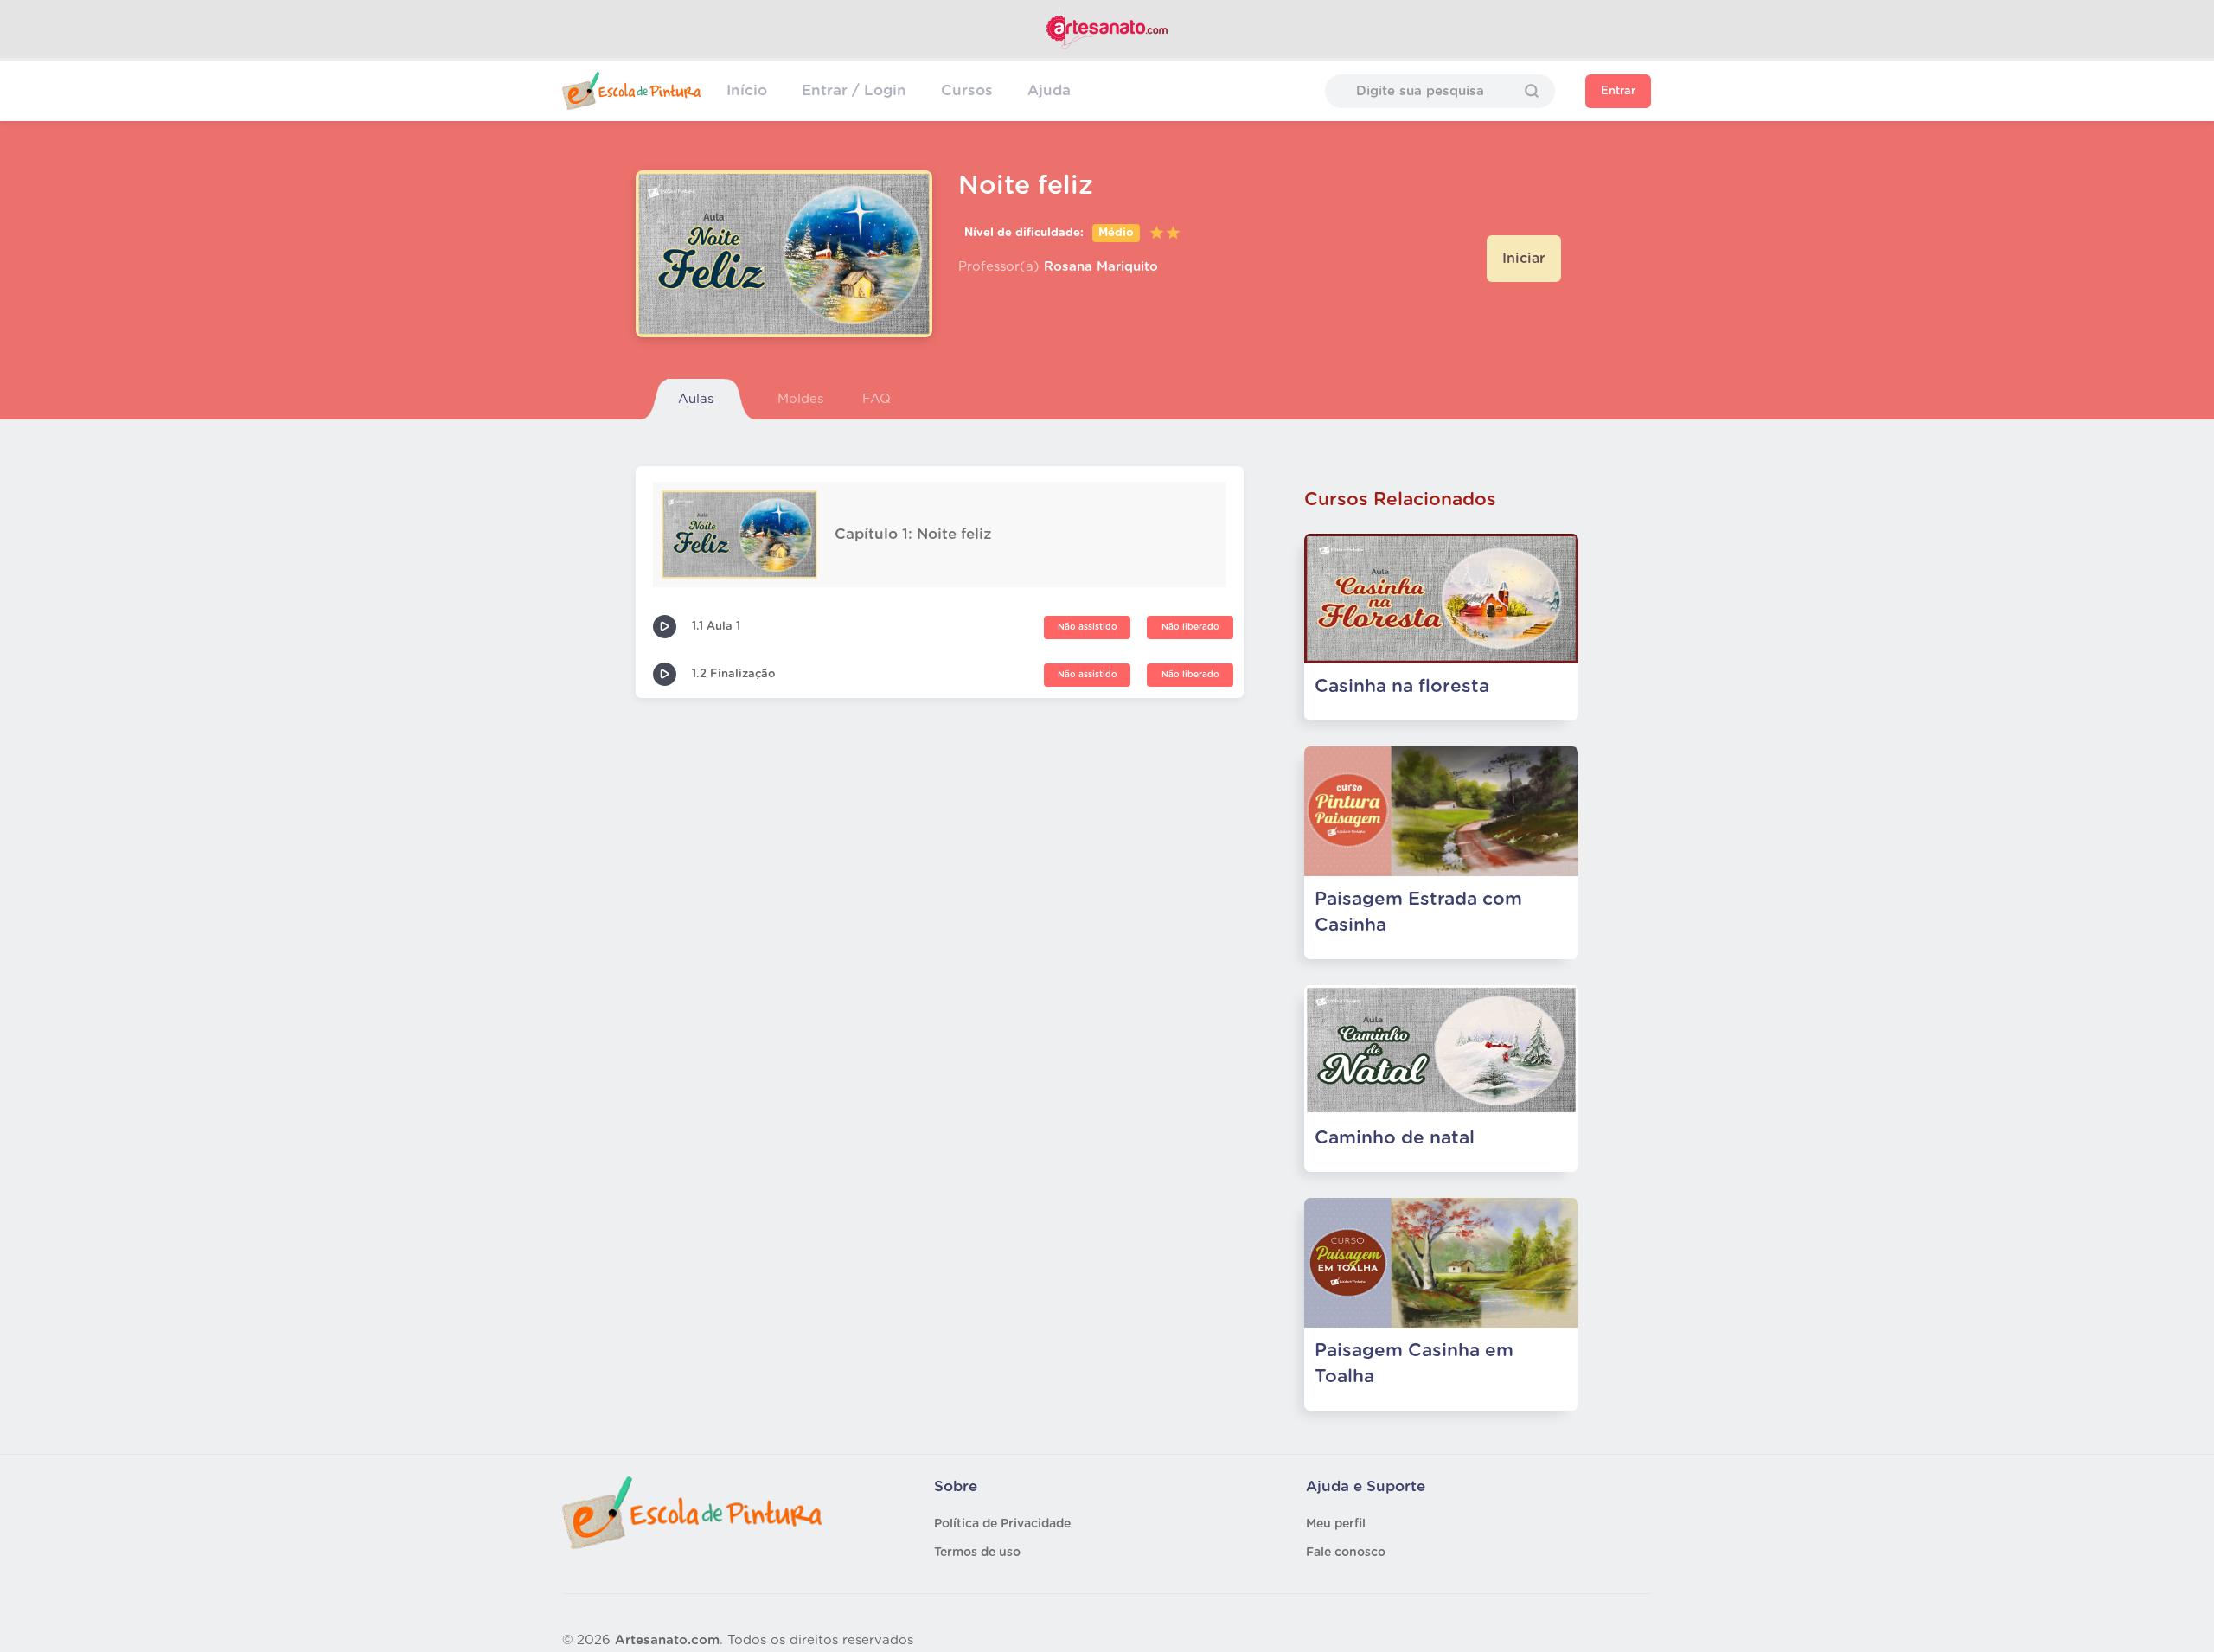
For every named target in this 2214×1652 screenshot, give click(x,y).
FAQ (877, 399)
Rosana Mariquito (1101, 267)
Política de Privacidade (1002, 1524)
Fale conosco (1346, 1553)
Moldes (800, 399)
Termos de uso (977, 1553)
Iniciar (1524, 259)
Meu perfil (1336, 1524)
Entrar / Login (854, 90)
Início (747, 90)
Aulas (696, 399)
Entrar (1618, 91)
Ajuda (1049, 90)
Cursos (967, 90)
